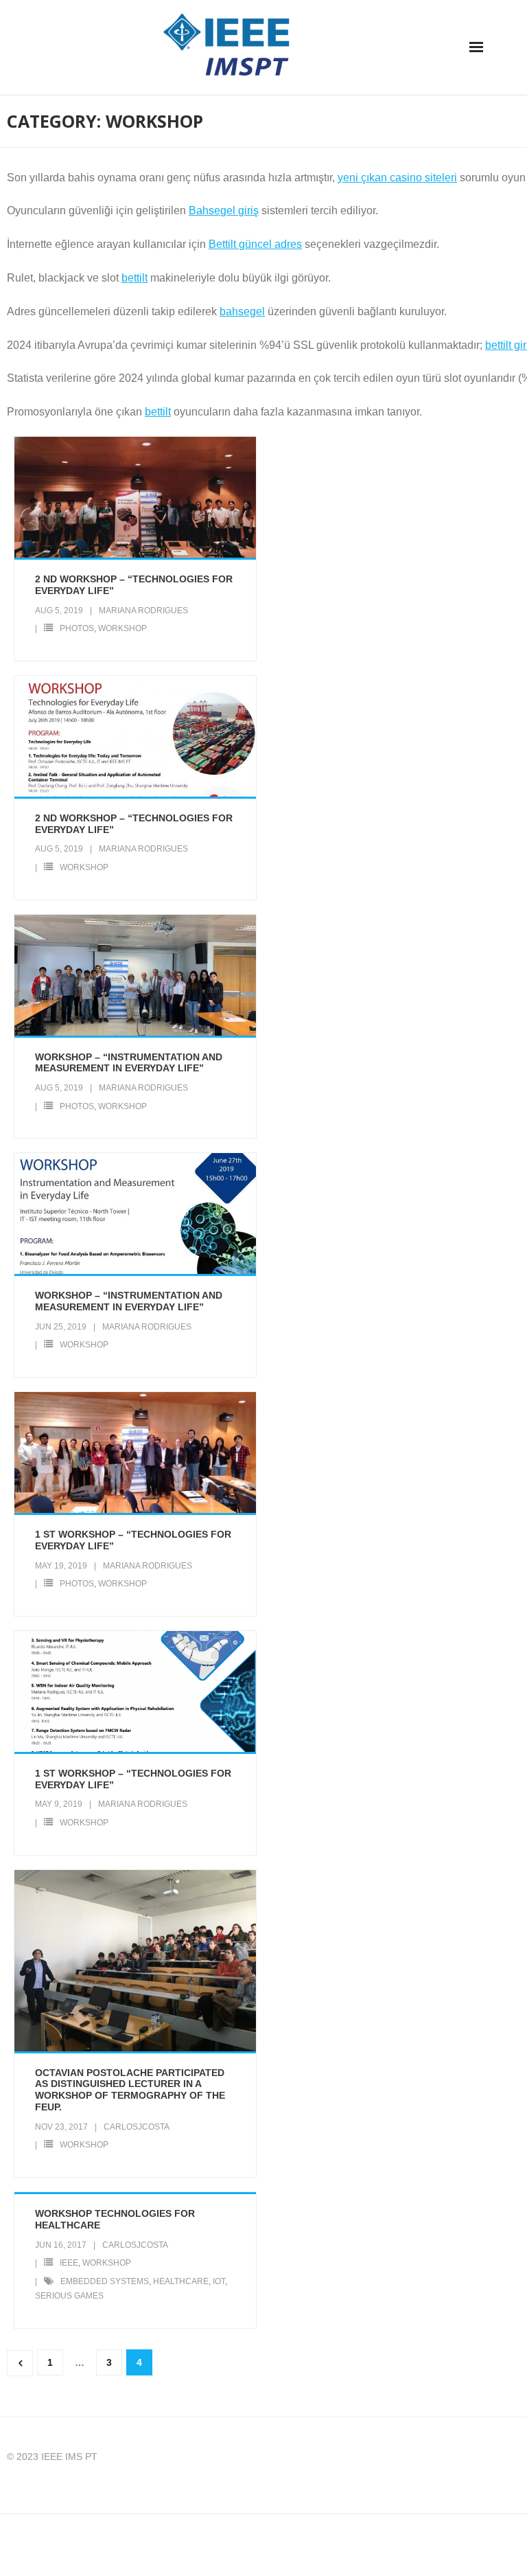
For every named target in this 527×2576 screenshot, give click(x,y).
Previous (20, 2363)
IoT (219, 2281)
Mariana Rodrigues (143, 611)
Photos (77, 628)
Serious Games (69, 2296)
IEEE (69, 2263)
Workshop (122, 628)
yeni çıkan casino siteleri (397, 178)
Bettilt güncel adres (255, 244)
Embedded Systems (105, 2281)
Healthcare (181, 2281)
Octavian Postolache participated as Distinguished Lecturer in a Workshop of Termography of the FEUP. (130, 2090)
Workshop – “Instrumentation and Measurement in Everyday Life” (129, 1063)
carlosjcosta (137, 2127)
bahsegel (242, 311)
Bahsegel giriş (224, 210)
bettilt (134, 278)
